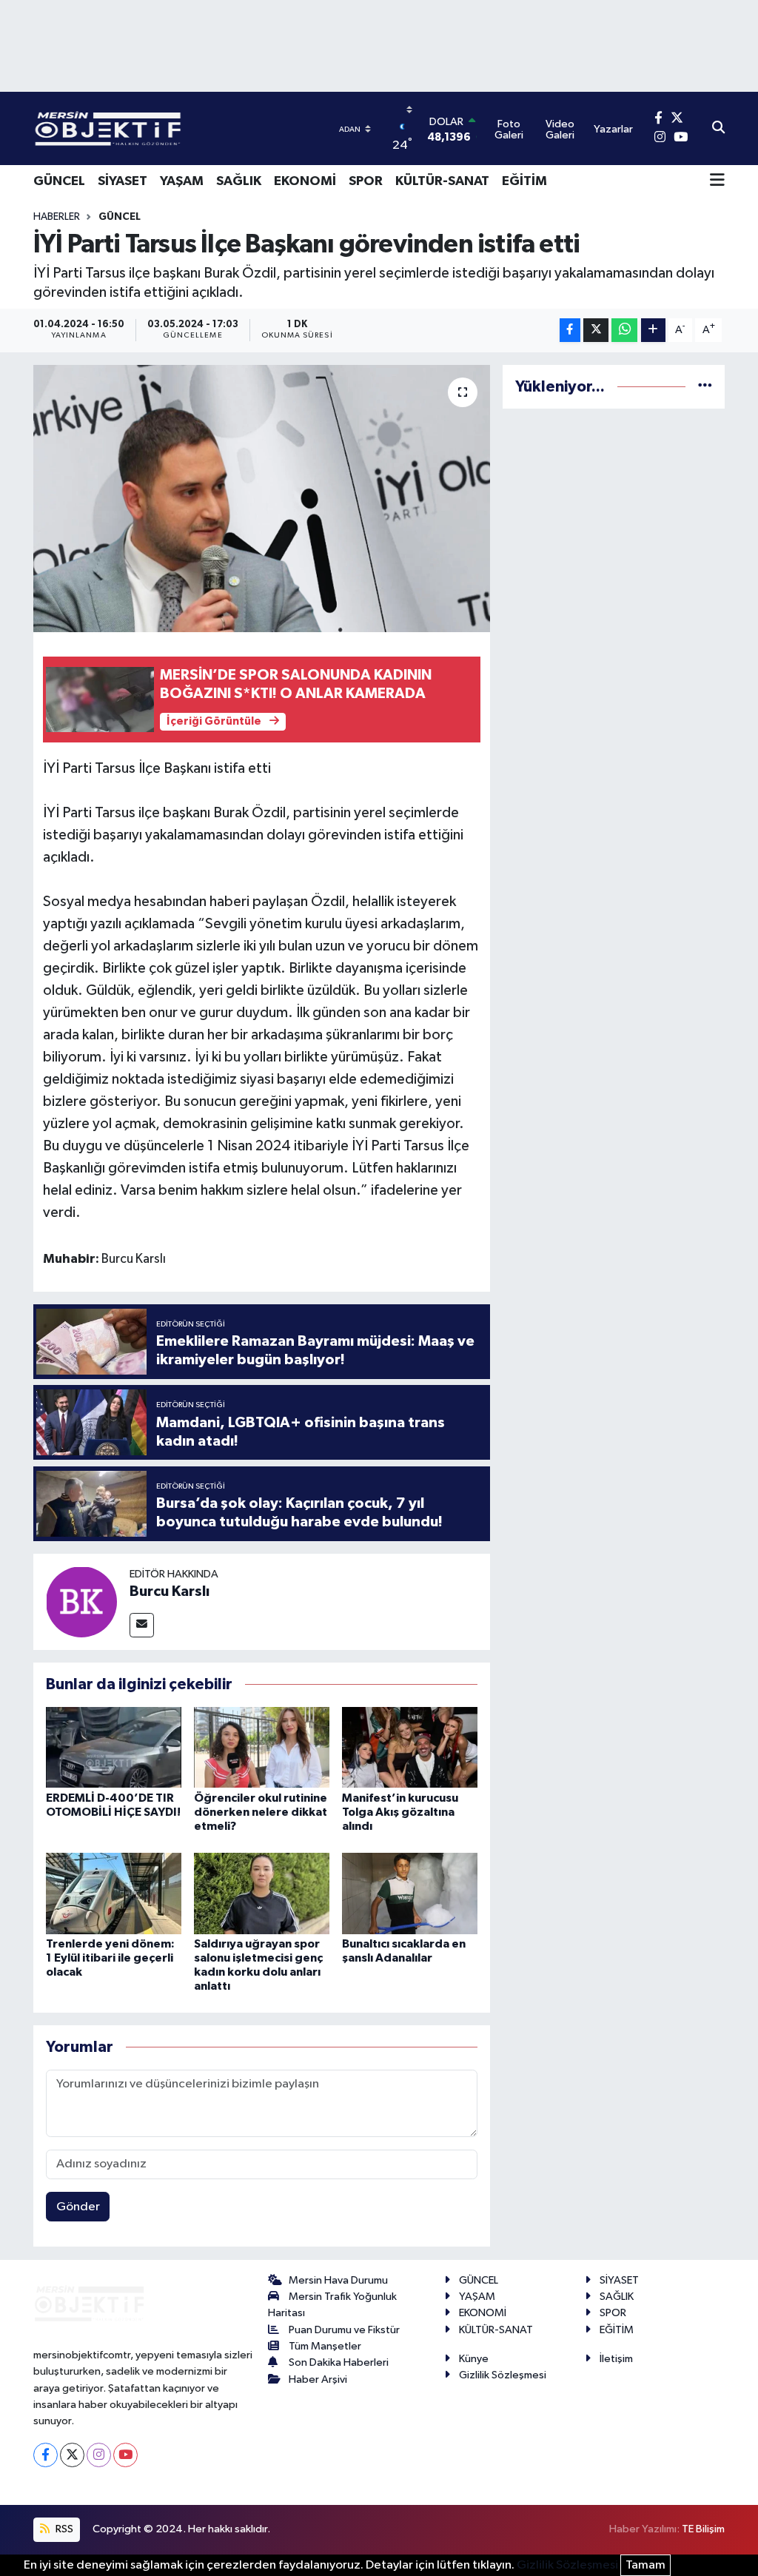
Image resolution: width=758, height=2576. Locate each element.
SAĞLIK (239, 181)
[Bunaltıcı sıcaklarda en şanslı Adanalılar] (410, 1893)
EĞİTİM (524, 181)
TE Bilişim (703, 2529)
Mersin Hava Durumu (338, 2280)
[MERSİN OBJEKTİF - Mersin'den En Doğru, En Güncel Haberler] (181, 128)
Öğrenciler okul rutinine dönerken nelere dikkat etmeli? (261, 1812)
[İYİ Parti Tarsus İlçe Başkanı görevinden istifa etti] (262, 499)
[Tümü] (705, 387)
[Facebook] (46, 2455)
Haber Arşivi (318, 2379)
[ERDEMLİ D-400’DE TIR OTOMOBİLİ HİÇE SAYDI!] (114, 1747)
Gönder (78, 2207)
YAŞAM (182, 181)
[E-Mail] (142, 1625)
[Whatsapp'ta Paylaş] (624, 331)
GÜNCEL (59, 181)
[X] (72, 2455)
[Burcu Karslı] (81, 1601)
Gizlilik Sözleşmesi (503, 2375)
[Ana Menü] (717, 181)
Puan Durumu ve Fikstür (344, 2330)
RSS (63, 2529)
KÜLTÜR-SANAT (442, 181)
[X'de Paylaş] (596, 331)
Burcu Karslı (170, 1591)
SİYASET (123, 181)
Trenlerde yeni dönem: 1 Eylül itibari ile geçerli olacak (110, 1958)
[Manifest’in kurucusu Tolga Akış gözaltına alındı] (410, 1747)
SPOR (366, 181)
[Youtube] (125, 2455)
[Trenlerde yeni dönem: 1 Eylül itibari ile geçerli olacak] (114, 1893)
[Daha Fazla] (653, 331)
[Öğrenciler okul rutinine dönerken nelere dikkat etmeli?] (262, 1747)
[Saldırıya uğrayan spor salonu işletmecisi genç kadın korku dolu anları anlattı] (262, 1893)
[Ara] (718, 129)
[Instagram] (99, 2455)
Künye (474, 2359)
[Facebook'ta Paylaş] (570, 331)
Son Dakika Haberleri (339, 2362)
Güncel (120, 217)
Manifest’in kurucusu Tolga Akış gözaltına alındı (400, 1812)
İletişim (616, 2359)
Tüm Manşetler (325, 2346)
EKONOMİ (305, 181)
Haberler (57, 217)
